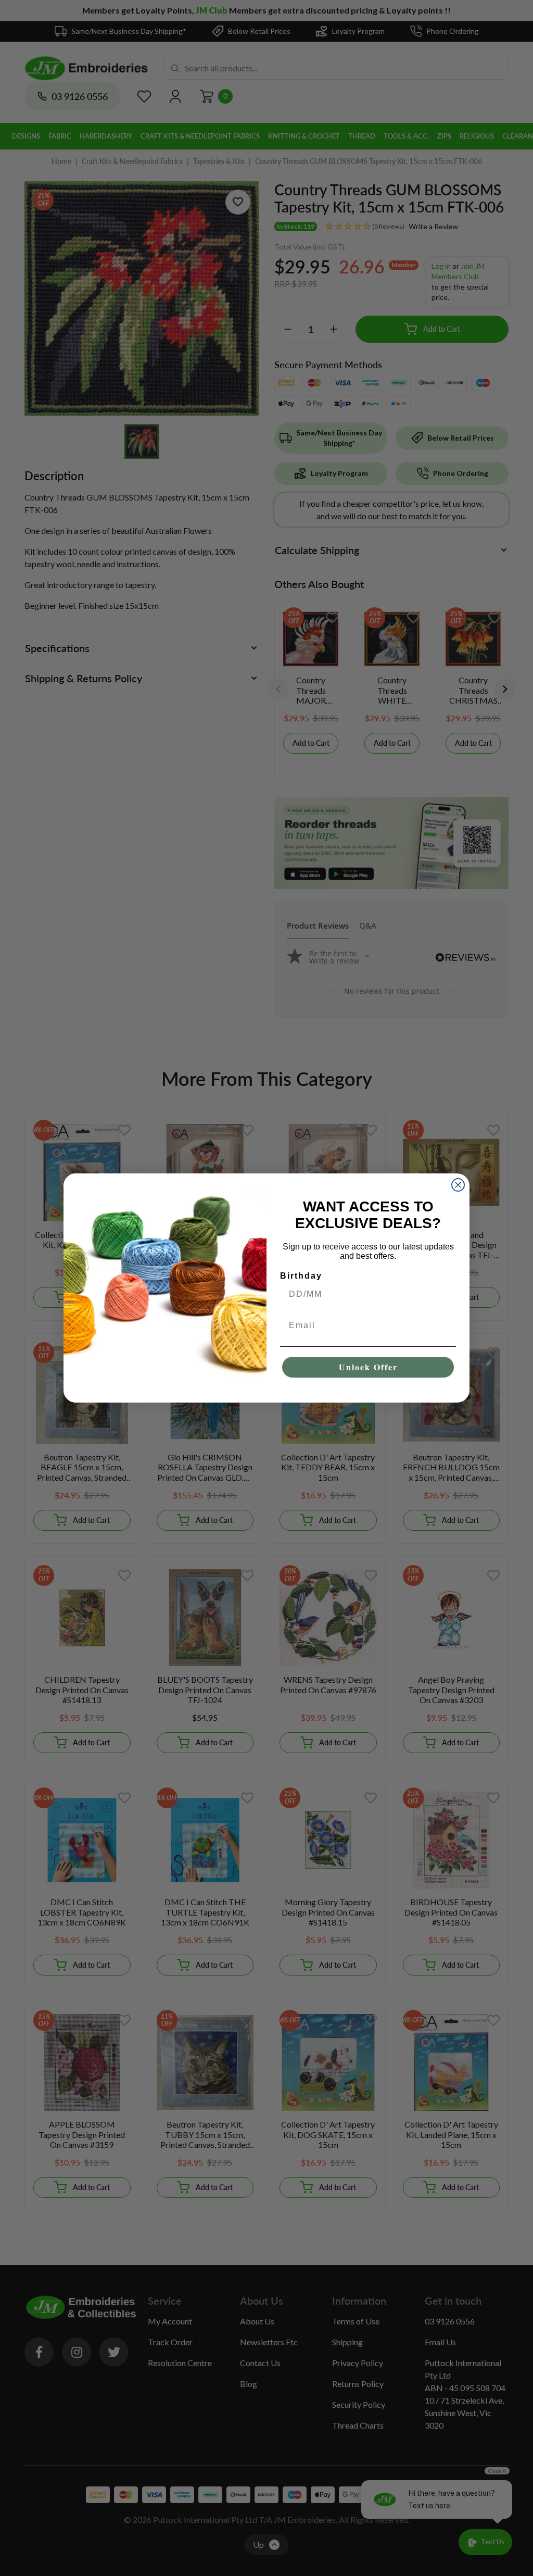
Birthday (301, 1276)
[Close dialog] (458, 1185)
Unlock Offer (368, 1367)
